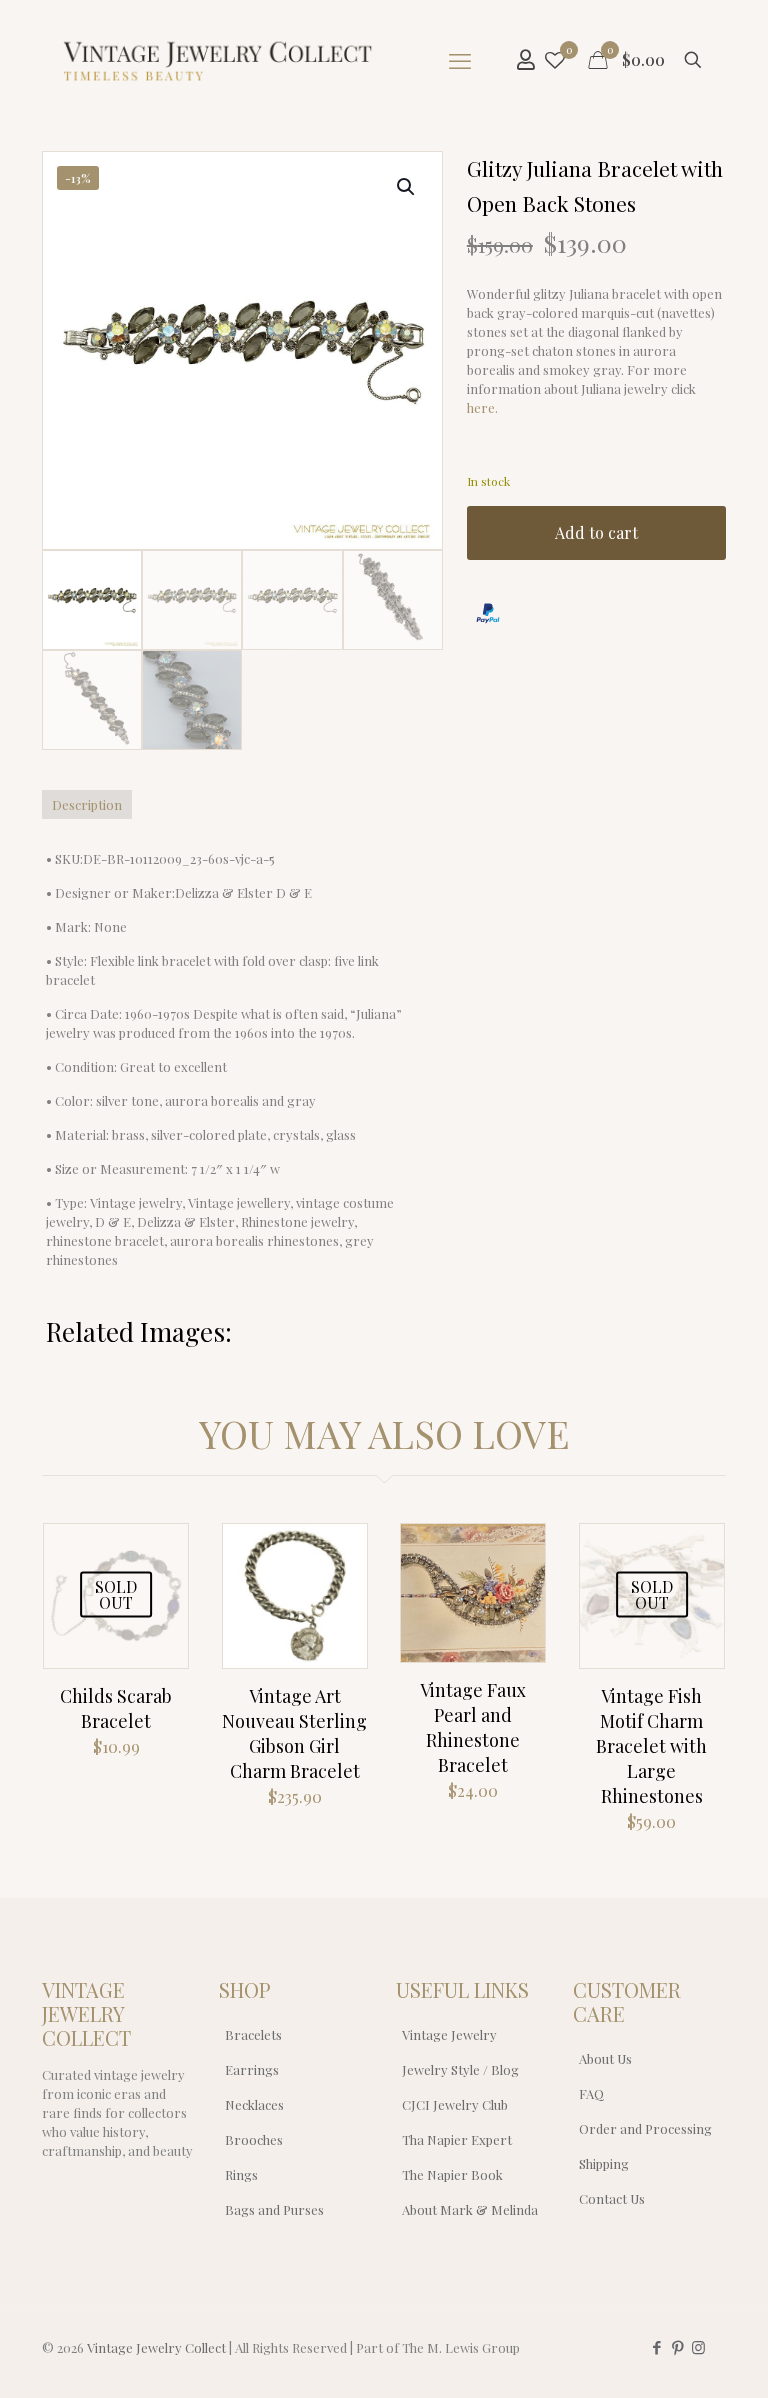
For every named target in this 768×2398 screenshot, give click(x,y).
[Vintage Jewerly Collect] (219, 60)
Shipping (604, 2163)
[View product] (160, 1552)
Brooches (254, 2139)
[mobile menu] (460, 60)
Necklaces (254, 2104)
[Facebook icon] (656, 2347)
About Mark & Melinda (470, 2209)
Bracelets (253, 2034)
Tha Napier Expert (457, 2139)
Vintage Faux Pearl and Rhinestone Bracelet (473, 1727)
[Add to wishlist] (160, 1595)
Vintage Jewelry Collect (156, 2347)
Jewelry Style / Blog (460, 2069)
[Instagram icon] (698, 2347)
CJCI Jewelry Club (455, 2104)
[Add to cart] (339, 1552)
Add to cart (596, 532)
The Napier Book (452, 2174)
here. (482, 407)
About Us (605, 2058)
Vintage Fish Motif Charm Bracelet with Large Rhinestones (651, 1746)
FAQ (591, 2093)
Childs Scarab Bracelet (116, 1708)
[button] (407, 187)
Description (87, 804)
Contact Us (612, 2198)
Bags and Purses (274, 2209)
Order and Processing (645, 2128)
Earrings (252, 2069)
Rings (241, 2174)
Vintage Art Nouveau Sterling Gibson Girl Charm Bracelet (294, 1733)
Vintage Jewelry (449, 2034)
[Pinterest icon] (677, 2347)
